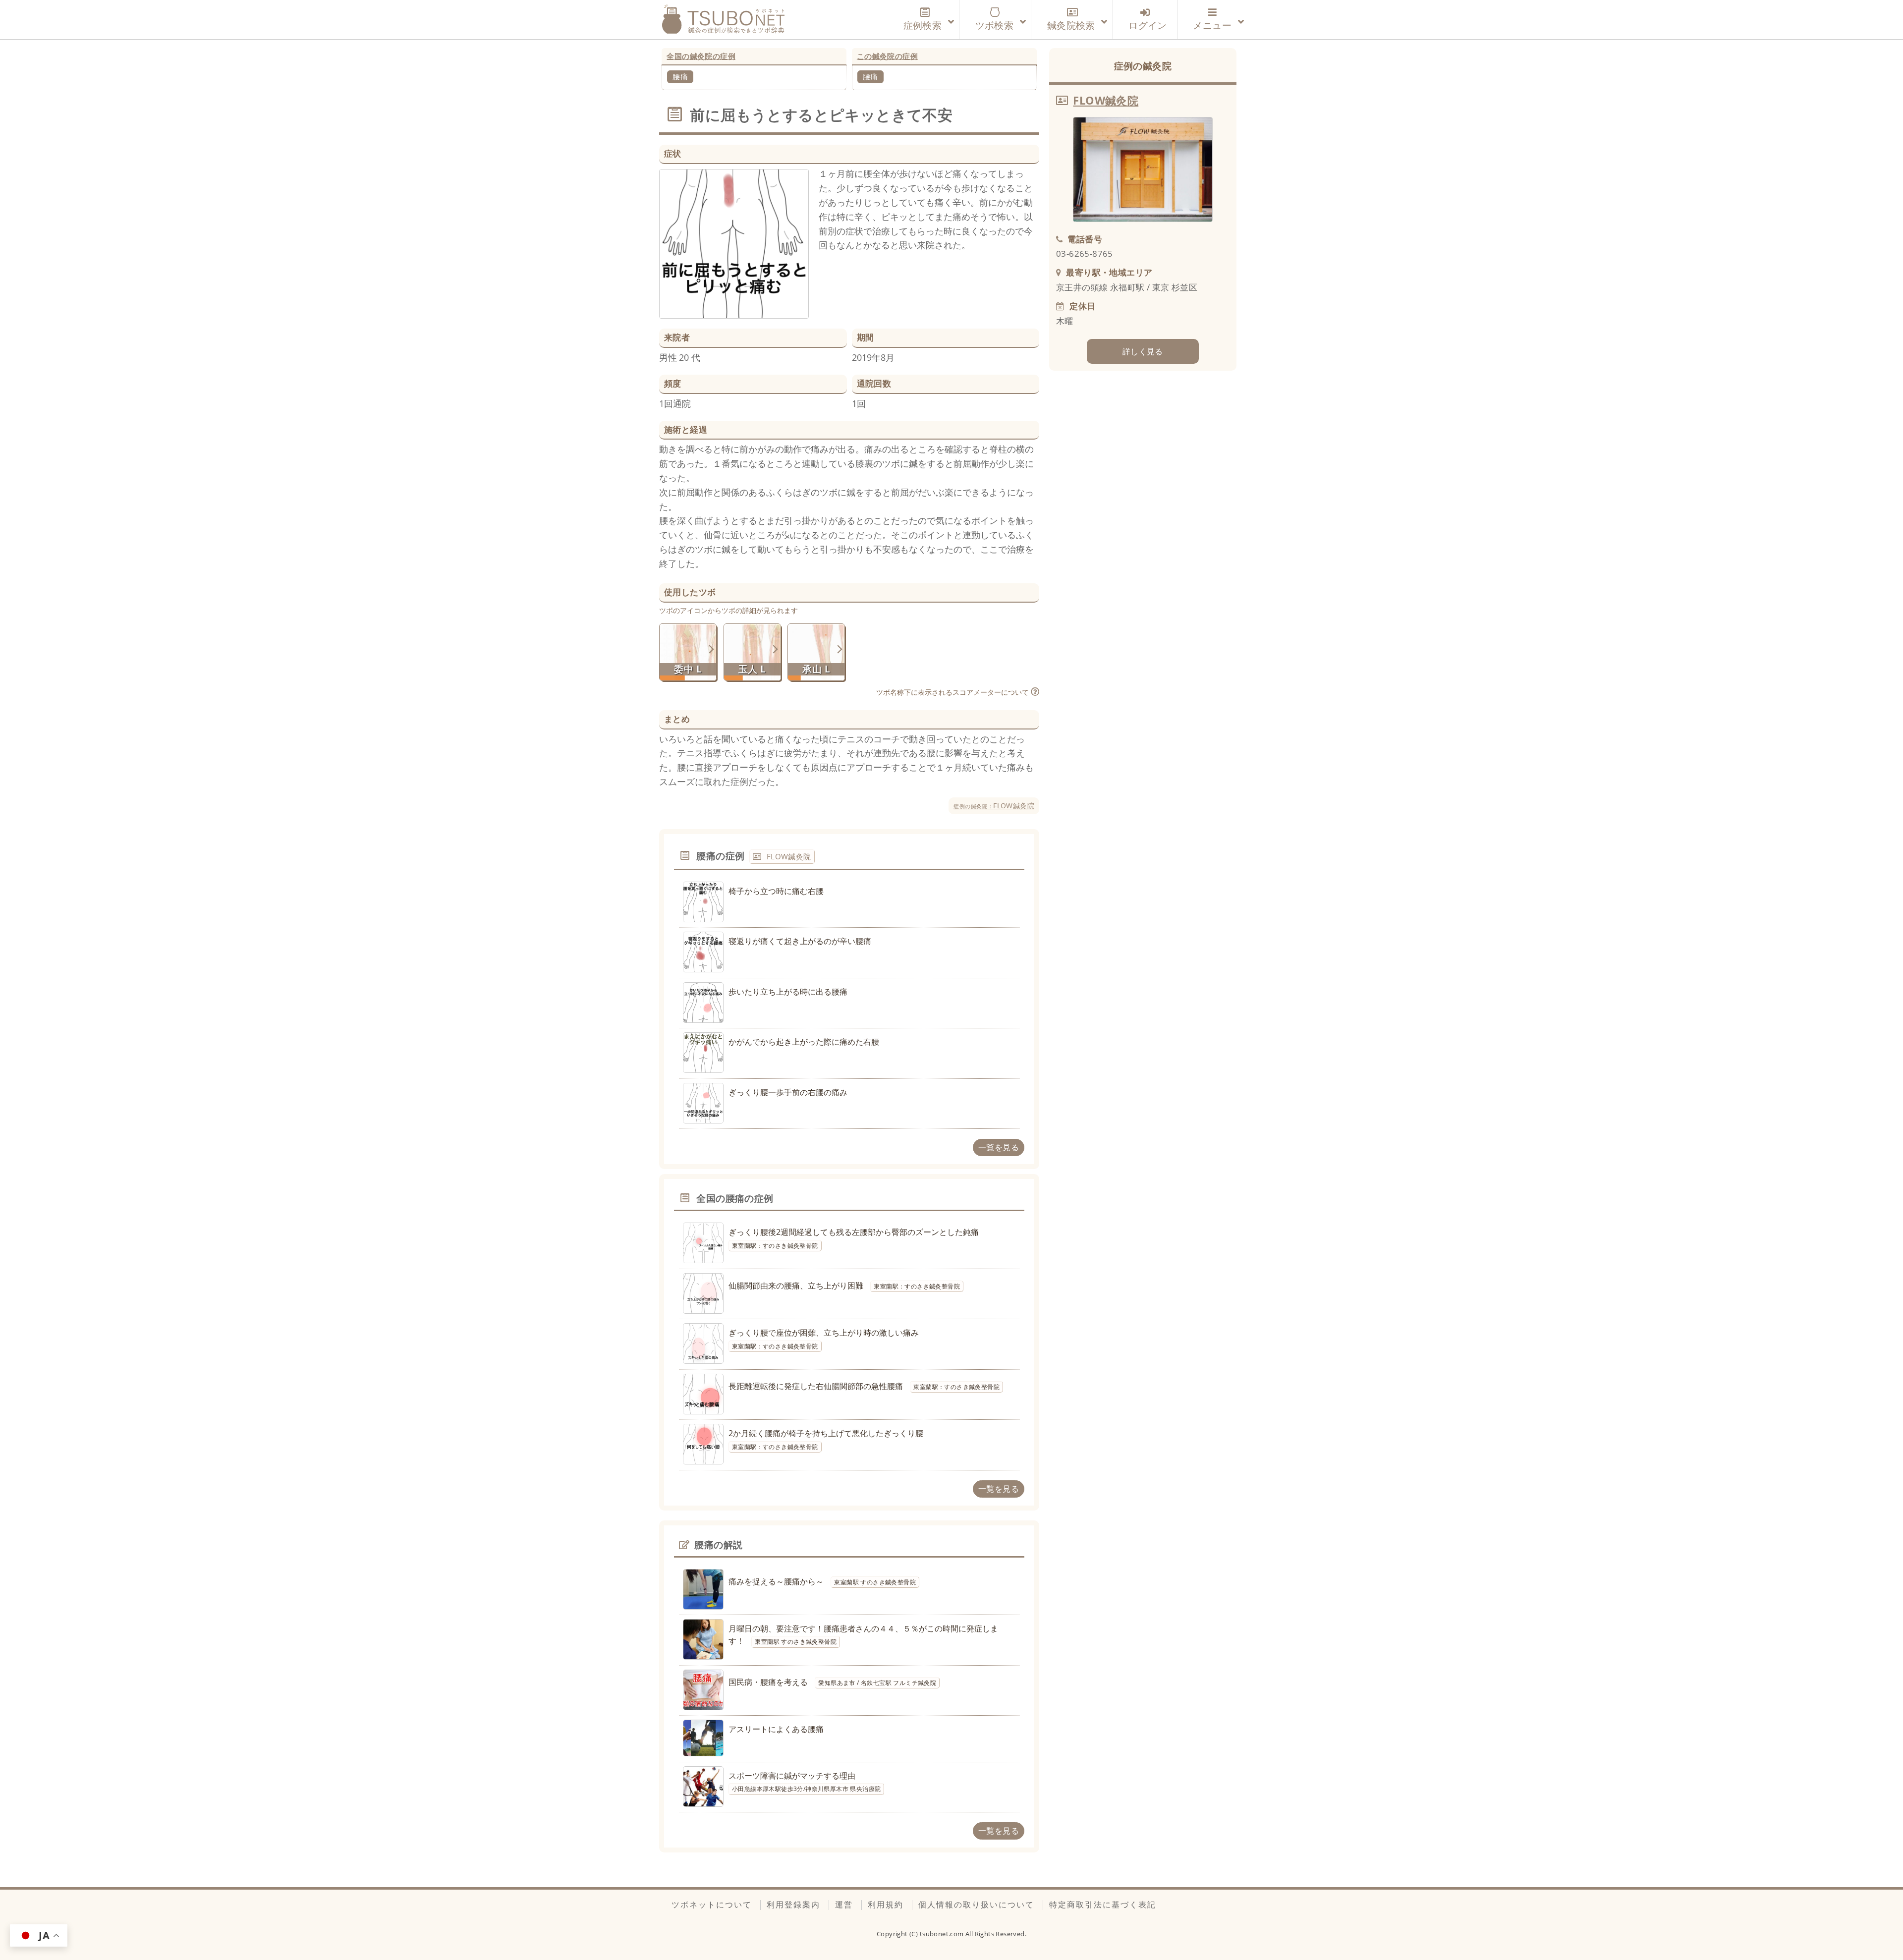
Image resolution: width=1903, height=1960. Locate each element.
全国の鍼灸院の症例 (701, 56)
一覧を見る (999, 1147)
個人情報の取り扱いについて (976, 1904)
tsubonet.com (943, 1934)
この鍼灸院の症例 (887, 56)
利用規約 (886, 1904)
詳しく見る (1143, 351)
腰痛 (680, 76)
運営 (844, 1904)
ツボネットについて (712, 1904)
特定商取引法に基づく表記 (1103, 1904)
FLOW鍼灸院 (994, 806)
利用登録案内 (793, 1904)
